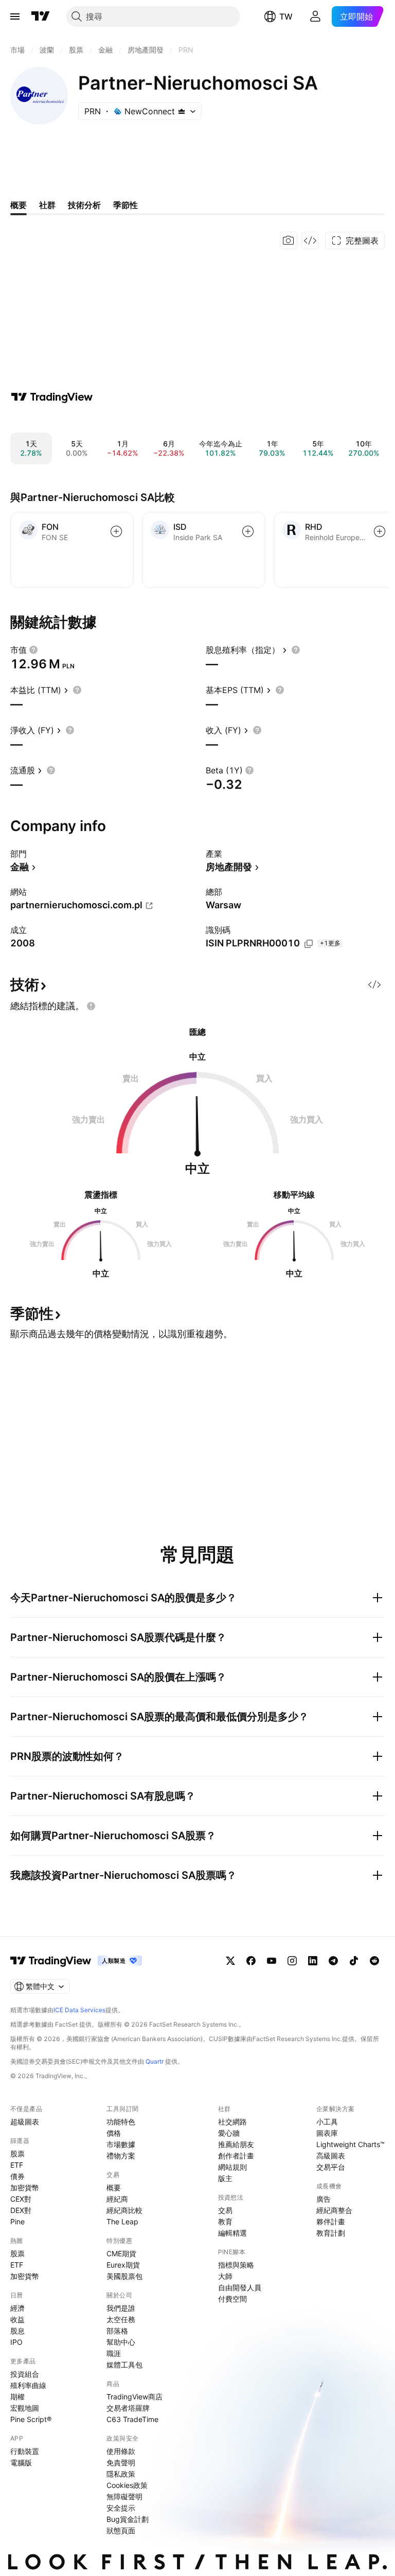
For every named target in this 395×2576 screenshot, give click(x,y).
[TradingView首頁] (41, 16)
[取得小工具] (310, 240)
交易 (225, 2210)
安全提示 (121, 2508)
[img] (182, 111)
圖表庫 (327, 2133)
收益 (17, 2319)
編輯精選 (232, 2233)
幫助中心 (121, 2342)
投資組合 (25, 2374)
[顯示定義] (33, 650)
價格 (114, 2133)
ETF (17, 2165)
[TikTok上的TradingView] (354, 1961)
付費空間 (232, 2299)
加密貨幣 (25, 2188)
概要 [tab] (19, 205)
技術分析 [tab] (84, 205)
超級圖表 (25, 2122)
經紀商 (117, 2199)
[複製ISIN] (309, 944)
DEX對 (21, 2210)
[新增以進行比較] (116, 531)
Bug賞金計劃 (128, 2519)
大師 (225, 2276)
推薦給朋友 (236, 2144)
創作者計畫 (236, 2156)
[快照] (289, 240)
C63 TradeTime (132, 2419)
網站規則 (232, 2167)
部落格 (117, 2331)
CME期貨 (121, 2253)
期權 (17, 2397)
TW (286, 16)
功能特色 (121, 2122)
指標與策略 (236, 2265)
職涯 (114, 2353)
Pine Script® (31, 2419)
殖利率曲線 (28, 2385)
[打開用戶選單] (315, 16)
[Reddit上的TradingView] (374, 1961)
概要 (114, 2188)
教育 (225, 2221)
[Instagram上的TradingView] (292, 1961)
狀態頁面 (121, 2530)
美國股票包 (124, 2276)
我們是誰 (121, 2308)
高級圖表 (331, 2156)
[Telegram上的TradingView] (333, 1961)
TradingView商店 (134, 2397)
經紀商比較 (124, 2210)
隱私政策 (121, 2474)
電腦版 (21, 2462)
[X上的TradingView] (230, 1961)
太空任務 (121, 2319)
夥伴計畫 (331, 2221)
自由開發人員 (240, 2287)
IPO (16, 2342)
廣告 (324, 2199)
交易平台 (331, 2167)
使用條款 (121, 2451)
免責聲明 (121, 2462)
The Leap (122, 2221)
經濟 (17, 2308)
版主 (225, 2178)
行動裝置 (25, 2451)
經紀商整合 (334, 2210)
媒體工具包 (124, 2365)
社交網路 (232, 2122)
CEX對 (21, 2199)
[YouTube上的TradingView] (272, 1961)
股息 (17, 2331)
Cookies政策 (127, 2485)
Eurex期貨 (123, 2265)
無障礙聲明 (124, 2496)
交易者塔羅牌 (128, 2408)
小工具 (327, 2122)
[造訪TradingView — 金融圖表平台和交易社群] (52, 397)
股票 (17, 2154)
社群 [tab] (47, 205)
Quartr (155, 2061)
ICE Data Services (79, 2010)
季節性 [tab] (125, 205)
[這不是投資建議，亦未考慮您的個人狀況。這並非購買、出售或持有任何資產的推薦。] (91, 1006)
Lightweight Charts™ (351, 2144)
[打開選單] (15, 16)
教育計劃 (331, 2233)
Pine (17, 2221)
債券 (17, 2176)
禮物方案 (121, 2156)
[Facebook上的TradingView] (251, 1961)
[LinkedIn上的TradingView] (313, 1961)
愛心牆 (229, 2133)
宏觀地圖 (25, 2408)
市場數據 (121, 2144)
